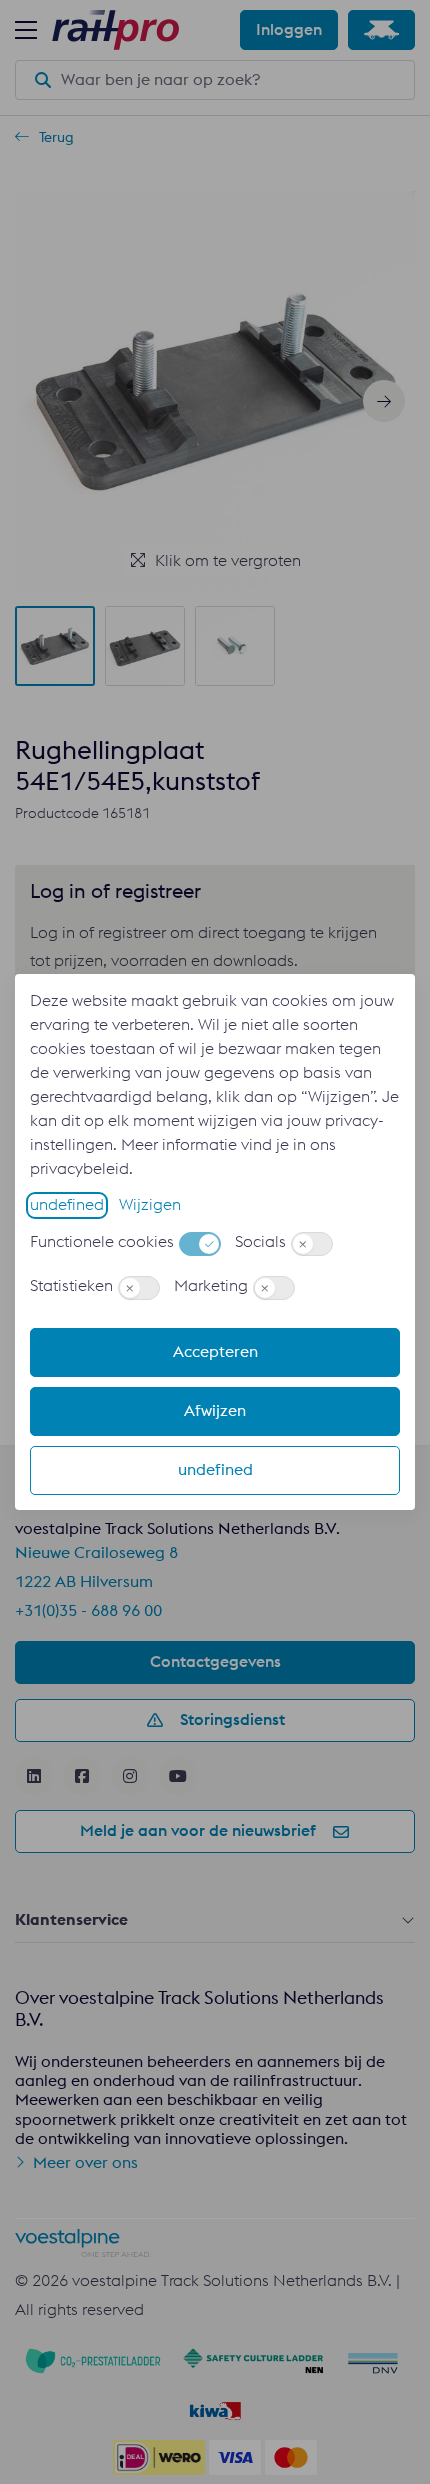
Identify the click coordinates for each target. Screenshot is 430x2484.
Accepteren (215, 1352)
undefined (67, 1205)
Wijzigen (150, 1205)
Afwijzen (215, 1411)
